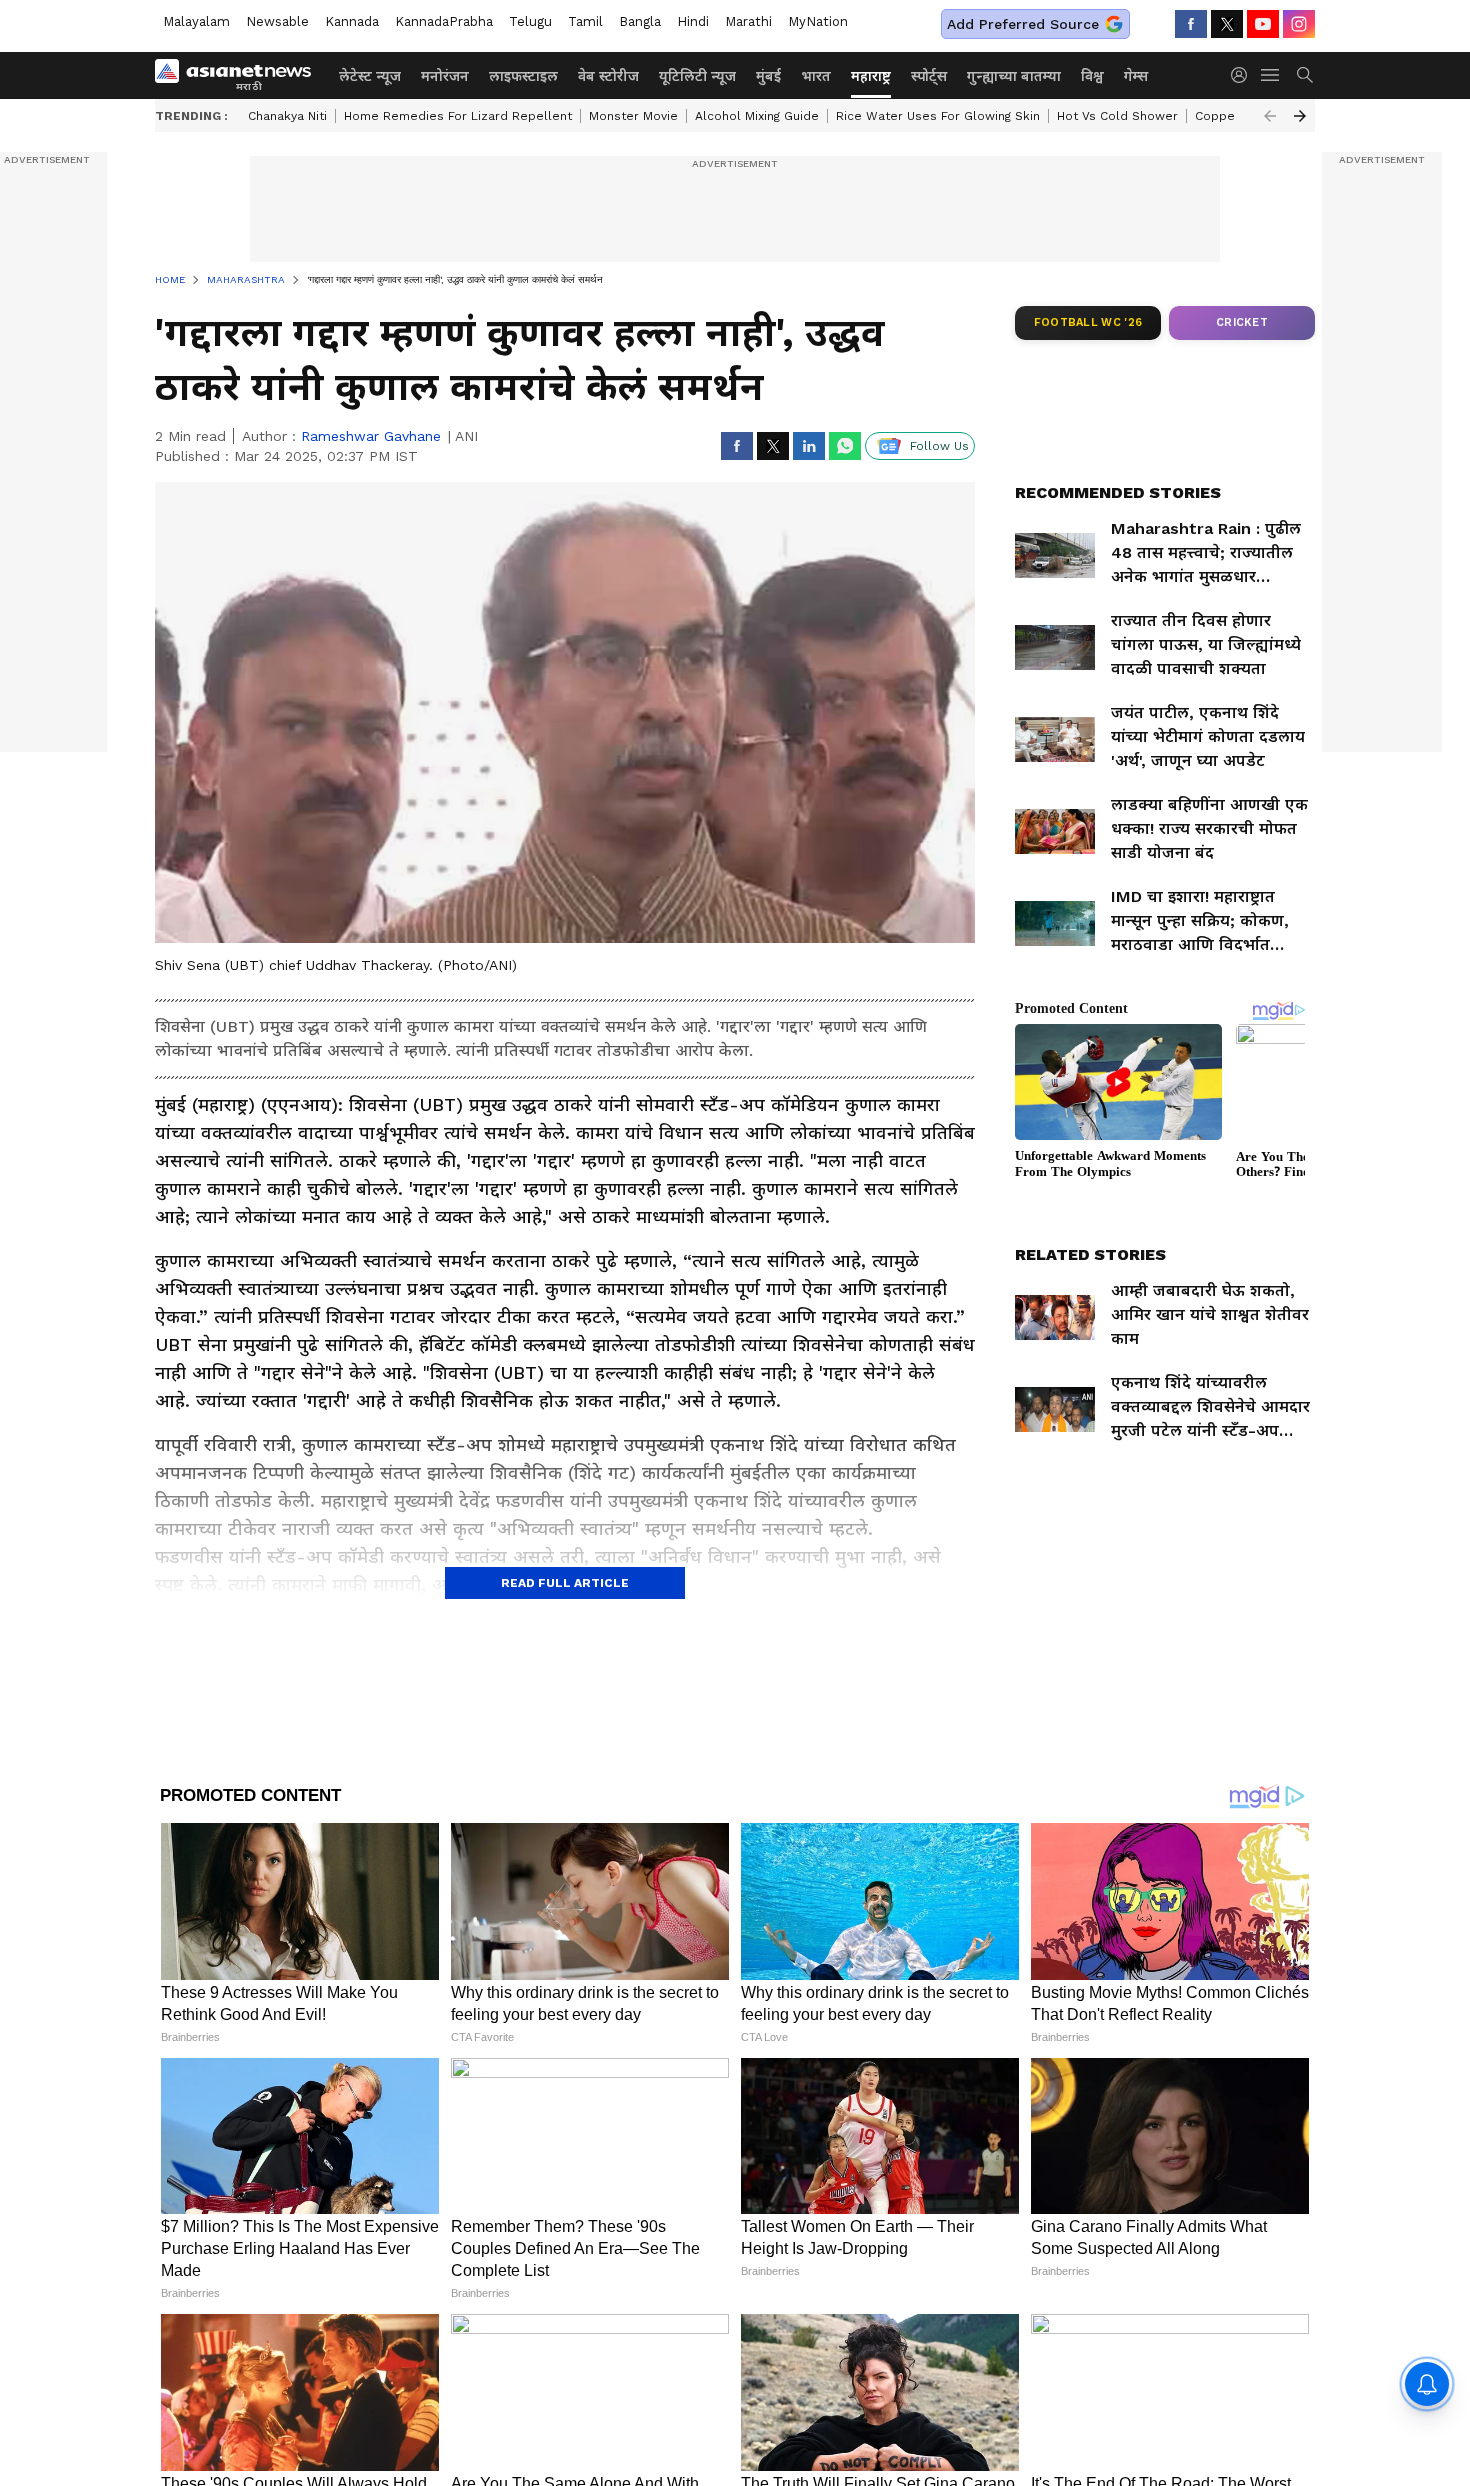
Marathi (748, 21)
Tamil (585, 21)
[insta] (1299, 24)
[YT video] (1263, 24)
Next (1300, 116)
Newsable (277, 21)
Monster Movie (633, 116)
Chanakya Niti (287, 116)
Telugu (530, 21)
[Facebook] (1191, 24)
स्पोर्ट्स (929, 76)
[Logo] (240, 75)
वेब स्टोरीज (608, 76)
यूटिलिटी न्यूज (697, 76)
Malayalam (196, 21)
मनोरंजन (445, 76)
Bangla (640, 21)
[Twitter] (1227, 24)
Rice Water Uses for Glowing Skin (938, 116)
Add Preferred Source (1023, 24)
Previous (1270, 116)
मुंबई (768, 76)
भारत (816, 76)
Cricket (1242, 322)
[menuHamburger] (1271, 75)
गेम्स (1136, 76)
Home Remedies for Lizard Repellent (458, 116)
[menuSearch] (1305, 75)
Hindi (693, 21)
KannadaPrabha (444, 21)
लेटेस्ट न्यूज (370, 76)
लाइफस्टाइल (523, 76)
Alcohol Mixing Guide (757, 116)
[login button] (1244, 75)
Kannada (352, 21)
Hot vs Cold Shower (1117, 116)
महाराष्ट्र (871, 76)
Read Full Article (565, 1583)
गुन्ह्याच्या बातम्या (1014, 76)
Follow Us (939, 446)
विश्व (1092, 76)
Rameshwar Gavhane (371, 436)
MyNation (818, 21)
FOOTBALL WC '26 (1088, 322)
